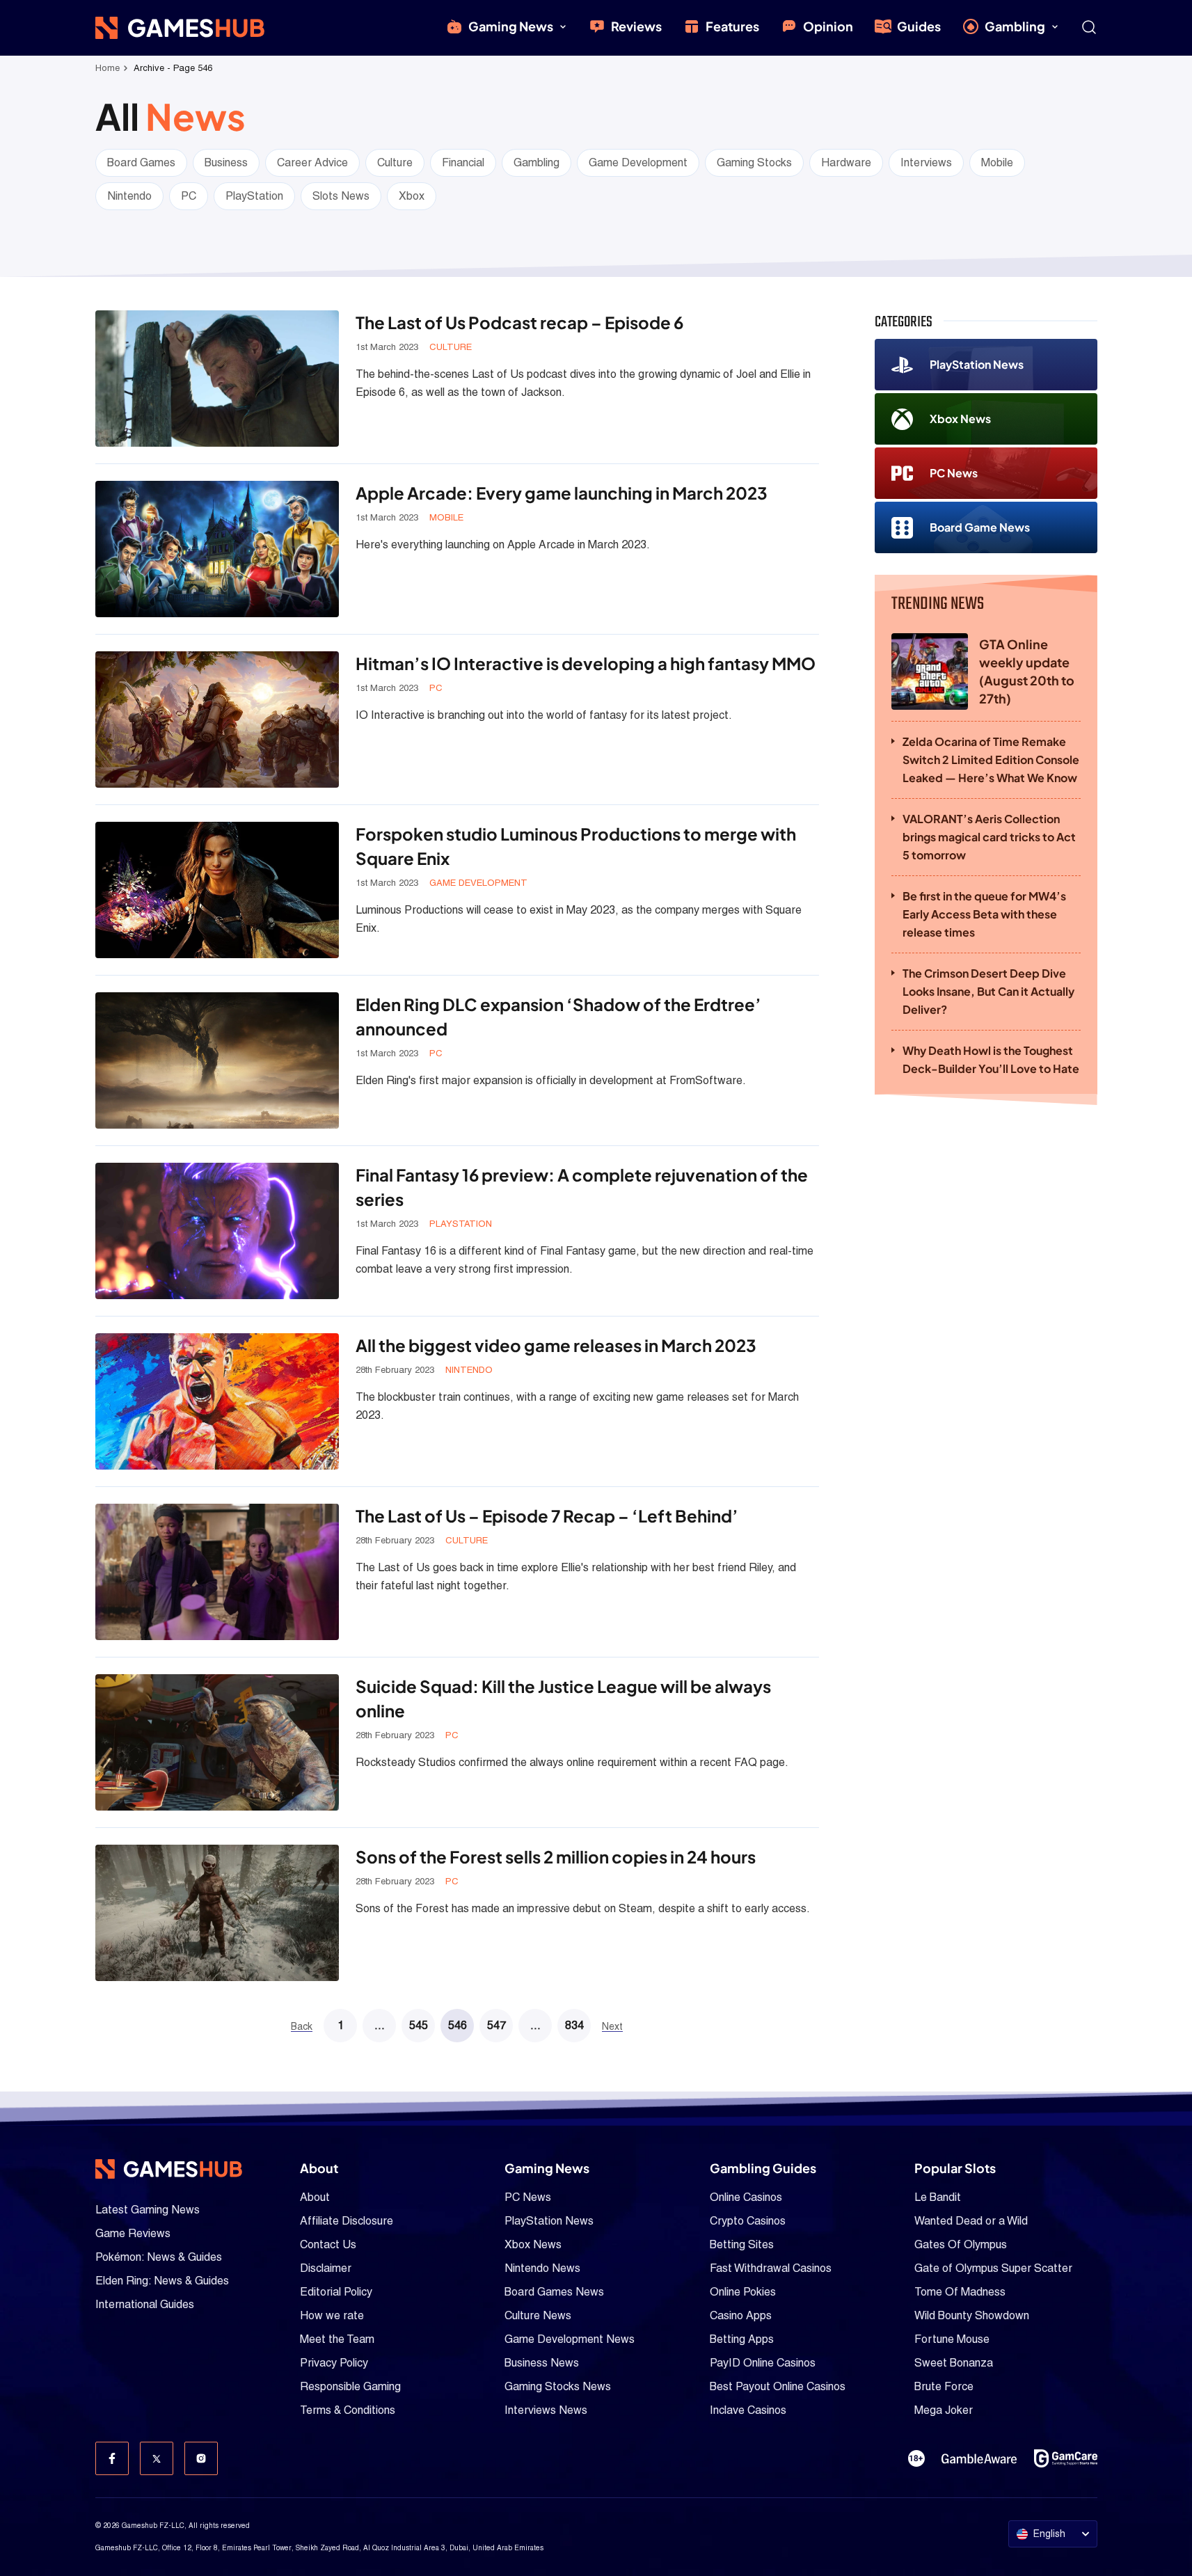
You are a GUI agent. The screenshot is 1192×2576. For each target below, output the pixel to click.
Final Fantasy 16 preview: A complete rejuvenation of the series (582, 1187)
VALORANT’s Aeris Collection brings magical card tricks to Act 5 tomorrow (989, 837)
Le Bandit (938, 2197)
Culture (395, 162)
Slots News (341, 196)
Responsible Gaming (350, 2386)
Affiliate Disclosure (347, 2221)
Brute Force (944, 2386)
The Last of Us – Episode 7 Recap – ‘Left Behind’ (547, 1516)
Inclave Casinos (748, 2410)
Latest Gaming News (148, 2210)
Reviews (636, 26)
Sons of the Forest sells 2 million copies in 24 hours (556, 1857)
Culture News (538, 2315)
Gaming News (511, 26)
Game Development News (570, 2339)
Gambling (1015, 26)
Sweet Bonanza (954, 2363)
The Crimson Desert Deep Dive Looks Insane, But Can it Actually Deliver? (988, 991)
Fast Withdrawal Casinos (771, 2268)
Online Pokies (743, 2292)
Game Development (638, 162)
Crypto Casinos (748, 2221)
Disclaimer (326, 2268)
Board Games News (554, 2292)
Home (108, 68)
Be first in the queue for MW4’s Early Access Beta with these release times (984, 914)
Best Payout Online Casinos (778, 2386)
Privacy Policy (334, 2363)
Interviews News (546, 2410)
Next (612, 2027)
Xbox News (960, 419)
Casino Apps (741, 2315)
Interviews (926, 162)
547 (496, 2025)
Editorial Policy (336, 2292)
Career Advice (312, 162)
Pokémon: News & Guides (159, 2257)
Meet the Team (337, 2339)
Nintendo (129, 196)
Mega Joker (944, 2410)
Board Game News (980, 527)
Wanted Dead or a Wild (971, 2221)
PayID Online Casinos (763, 2363)
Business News (542, 2363)
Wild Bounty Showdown (972, 2315)
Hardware (846, 162)
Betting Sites (742, 2244)
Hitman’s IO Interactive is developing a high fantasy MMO (586, 663)
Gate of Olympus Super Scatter (993, 2268)
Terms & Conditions (348, 2410)
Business (226, 162)
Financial (463, 162)
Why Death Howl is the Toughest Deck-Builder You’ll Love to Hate (991, 1059)
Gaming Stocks (754, 162)
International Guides (145, 2304)
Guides (919, 26)
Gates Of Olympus (961, 2244)
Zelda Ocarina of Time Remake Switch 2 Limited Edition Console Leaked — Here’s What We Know (991, 760)
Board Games (141, 162)
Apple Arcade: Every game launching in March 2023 (562, 493)
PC (189, 196)
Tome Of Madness (960, 2292)
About (315, 2197)
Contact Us (328, 2244)
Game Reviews (133, 2233)
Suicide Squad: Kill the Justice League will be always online (563, 1698)
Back (302, 2027)
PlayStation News (977, 364)
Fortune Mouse (952, 2339)
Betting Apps (742, 2339)
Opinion (828, 26)
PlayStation (254, 196)
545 (419, 2025)
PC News (954, 473)
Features (732, 26)
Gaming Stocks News (558, 2386)
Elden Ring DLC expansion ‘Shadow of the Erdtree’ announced (558, 1016)
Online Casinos (746, 2197)
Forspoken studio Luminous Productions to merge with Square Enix (576, 846)
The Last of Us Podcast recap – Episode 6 (519, 322)
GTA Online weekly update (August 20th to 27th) (1027, 671)
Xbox (412, 196)
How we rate (332, 2315)
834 (574, 2025)
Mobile (997, 162)
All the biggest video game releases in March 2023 (556, 1345)
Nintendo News (542, 2268)
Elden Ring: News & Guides (162, 2281)
